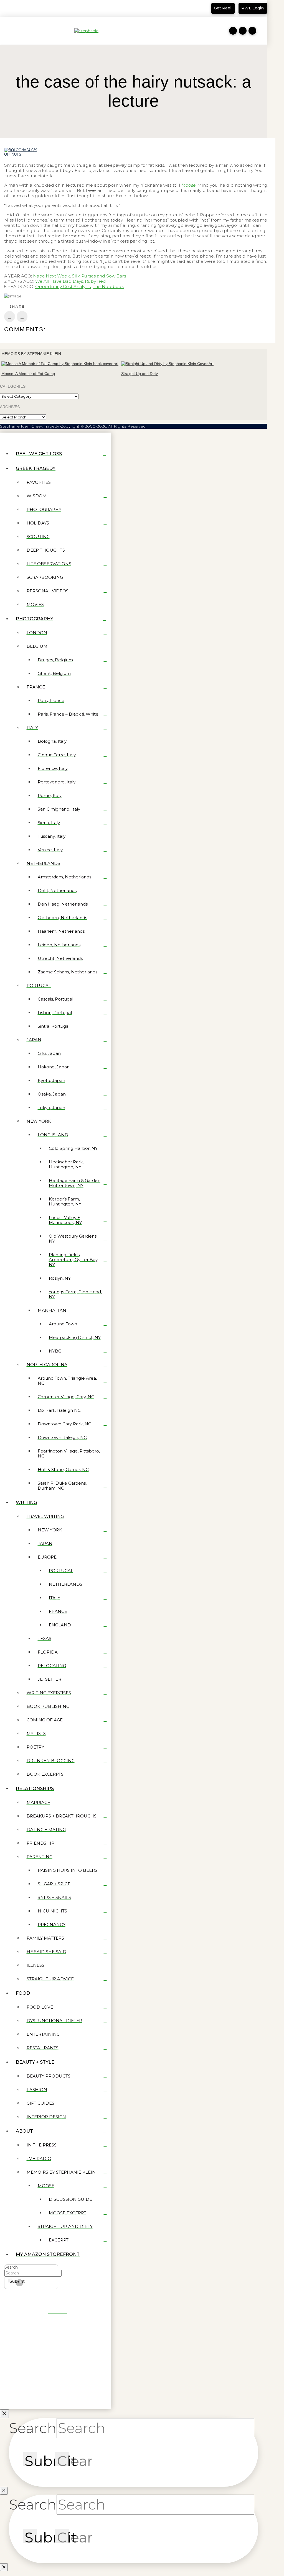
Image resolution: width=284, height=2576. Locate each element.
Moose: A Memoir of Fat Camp (28, 374)
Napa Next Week (51, 276)
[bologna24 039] (21, 150)
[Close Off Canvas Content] (4, 2414)
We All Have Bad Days (59, 281)
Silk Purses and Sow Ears (99, 276)
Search (11, 2267)
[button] (7, 31)
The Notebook (108, 286)
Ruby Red (95, 281)
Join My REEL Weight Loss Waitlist (42, 10)
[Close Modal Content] (4, 2491)
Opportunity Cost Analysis (63, 286)
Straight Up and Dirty (140, 374)
